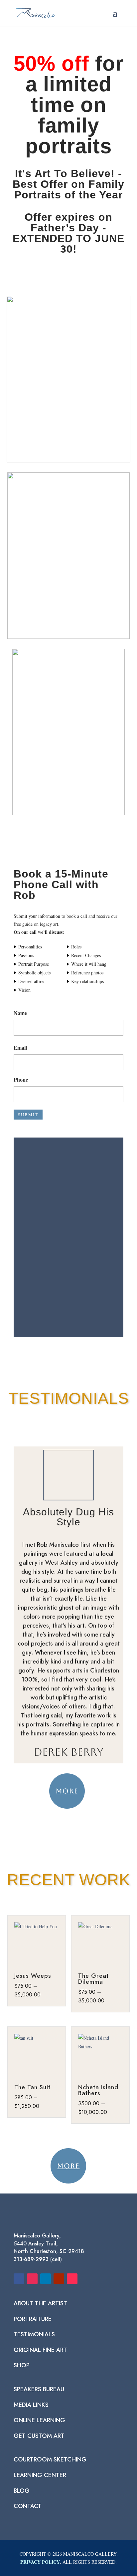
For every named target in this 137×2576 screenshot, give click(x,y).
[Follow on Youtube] (59, 2279)
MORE (67, 1791)
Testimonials (34, 2334)
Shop (22, 2365)
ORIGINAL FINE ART (40, 2350)
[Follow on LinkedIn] (46, 2279)
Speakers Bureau (39, 2389)
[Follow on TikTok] (72, 2279)
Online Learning (39, 2420)
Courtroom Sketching (50, 2459)
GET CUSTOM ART (39, 2436)
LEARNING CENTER (40, 2475)
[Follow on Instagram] (32, 2279)
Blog (22, 2491)
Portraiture (33, 2319)
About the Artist (40, 2303)
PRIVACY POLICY (40, 2562)
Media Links (31, 2405)
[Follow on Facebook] (19, 2279)
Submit (28, 1115)
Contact (28, 2506)
